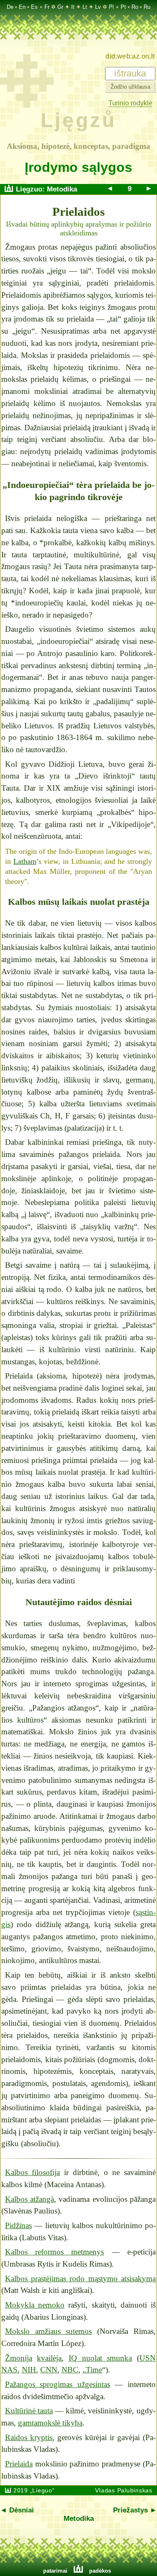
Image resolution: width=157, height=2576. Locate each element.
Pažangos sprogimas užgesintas (58, 2384)
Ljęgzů (78, 120)
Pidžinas (18, 2225)
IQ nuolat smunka (100, 2358)
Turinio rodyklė (130, 103)
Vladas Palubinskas (124, 2490)
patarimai (55, 2571)
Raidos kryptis (29, 2437)
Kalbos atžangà (30, 2199)
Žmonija (19, 2358)
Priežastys (130, 2510)
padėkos (100, 2571)
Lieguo (42, 2490)
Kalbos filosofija (32, 2172)
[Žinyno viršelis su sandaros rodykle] (27, 106)
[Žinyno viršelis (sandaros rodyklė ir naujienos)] (9, 189)
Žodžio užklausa (130, 87)
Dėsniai (22, 2510)
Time (94, 2370)
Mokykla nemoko (35, 2305)
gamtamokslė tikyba (50, 2423)
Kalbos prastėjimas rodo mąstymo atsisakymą (80, 2279)
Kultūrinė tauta (29, 2411)
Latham (25, 861)
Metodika (62, 189)
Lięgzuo (29, 189)
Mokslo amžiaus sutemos (49, 2331)
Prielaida (19, 2464)
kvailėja (49, 2358)
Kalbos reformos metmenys (55, 2252)
